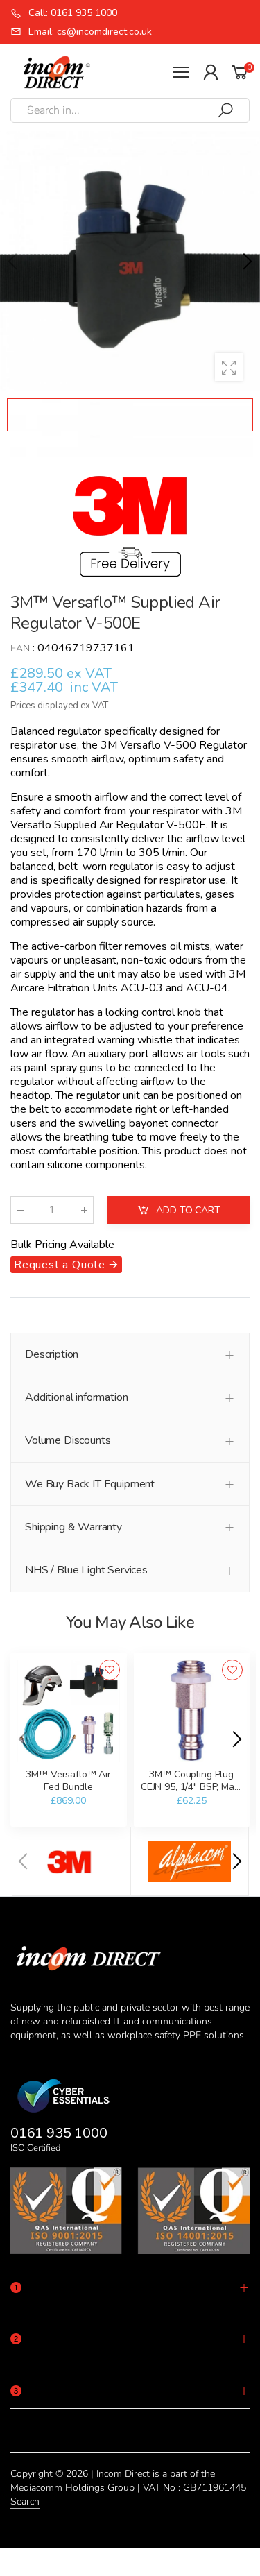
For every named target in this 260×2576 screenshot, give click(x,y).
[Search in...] (225, 110)
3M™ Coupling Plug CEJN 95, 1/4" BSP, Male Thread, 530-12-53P (192, 1786)
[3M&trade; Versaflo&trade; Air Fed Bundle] (69, 1711)
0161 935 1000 (59, 2133)
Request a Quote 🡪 (66, 1265)
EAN (20, 648)
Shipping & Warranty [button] (73, 1527)
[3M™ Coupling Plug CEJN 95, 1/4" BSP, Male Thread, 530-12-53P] (192, 1711)
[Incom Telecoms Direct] (71, 1861)
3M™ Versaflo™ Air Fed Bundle (68, 1781)
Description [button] (52, 1354)
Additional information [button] (76, 1397)
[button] (246, 262)
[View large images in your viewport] (229, 367)
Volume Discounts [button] (68, 1440)
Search (25, 2501)
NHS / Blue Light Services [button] (86, 1570)
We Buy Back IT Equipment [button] (90, 1484)
